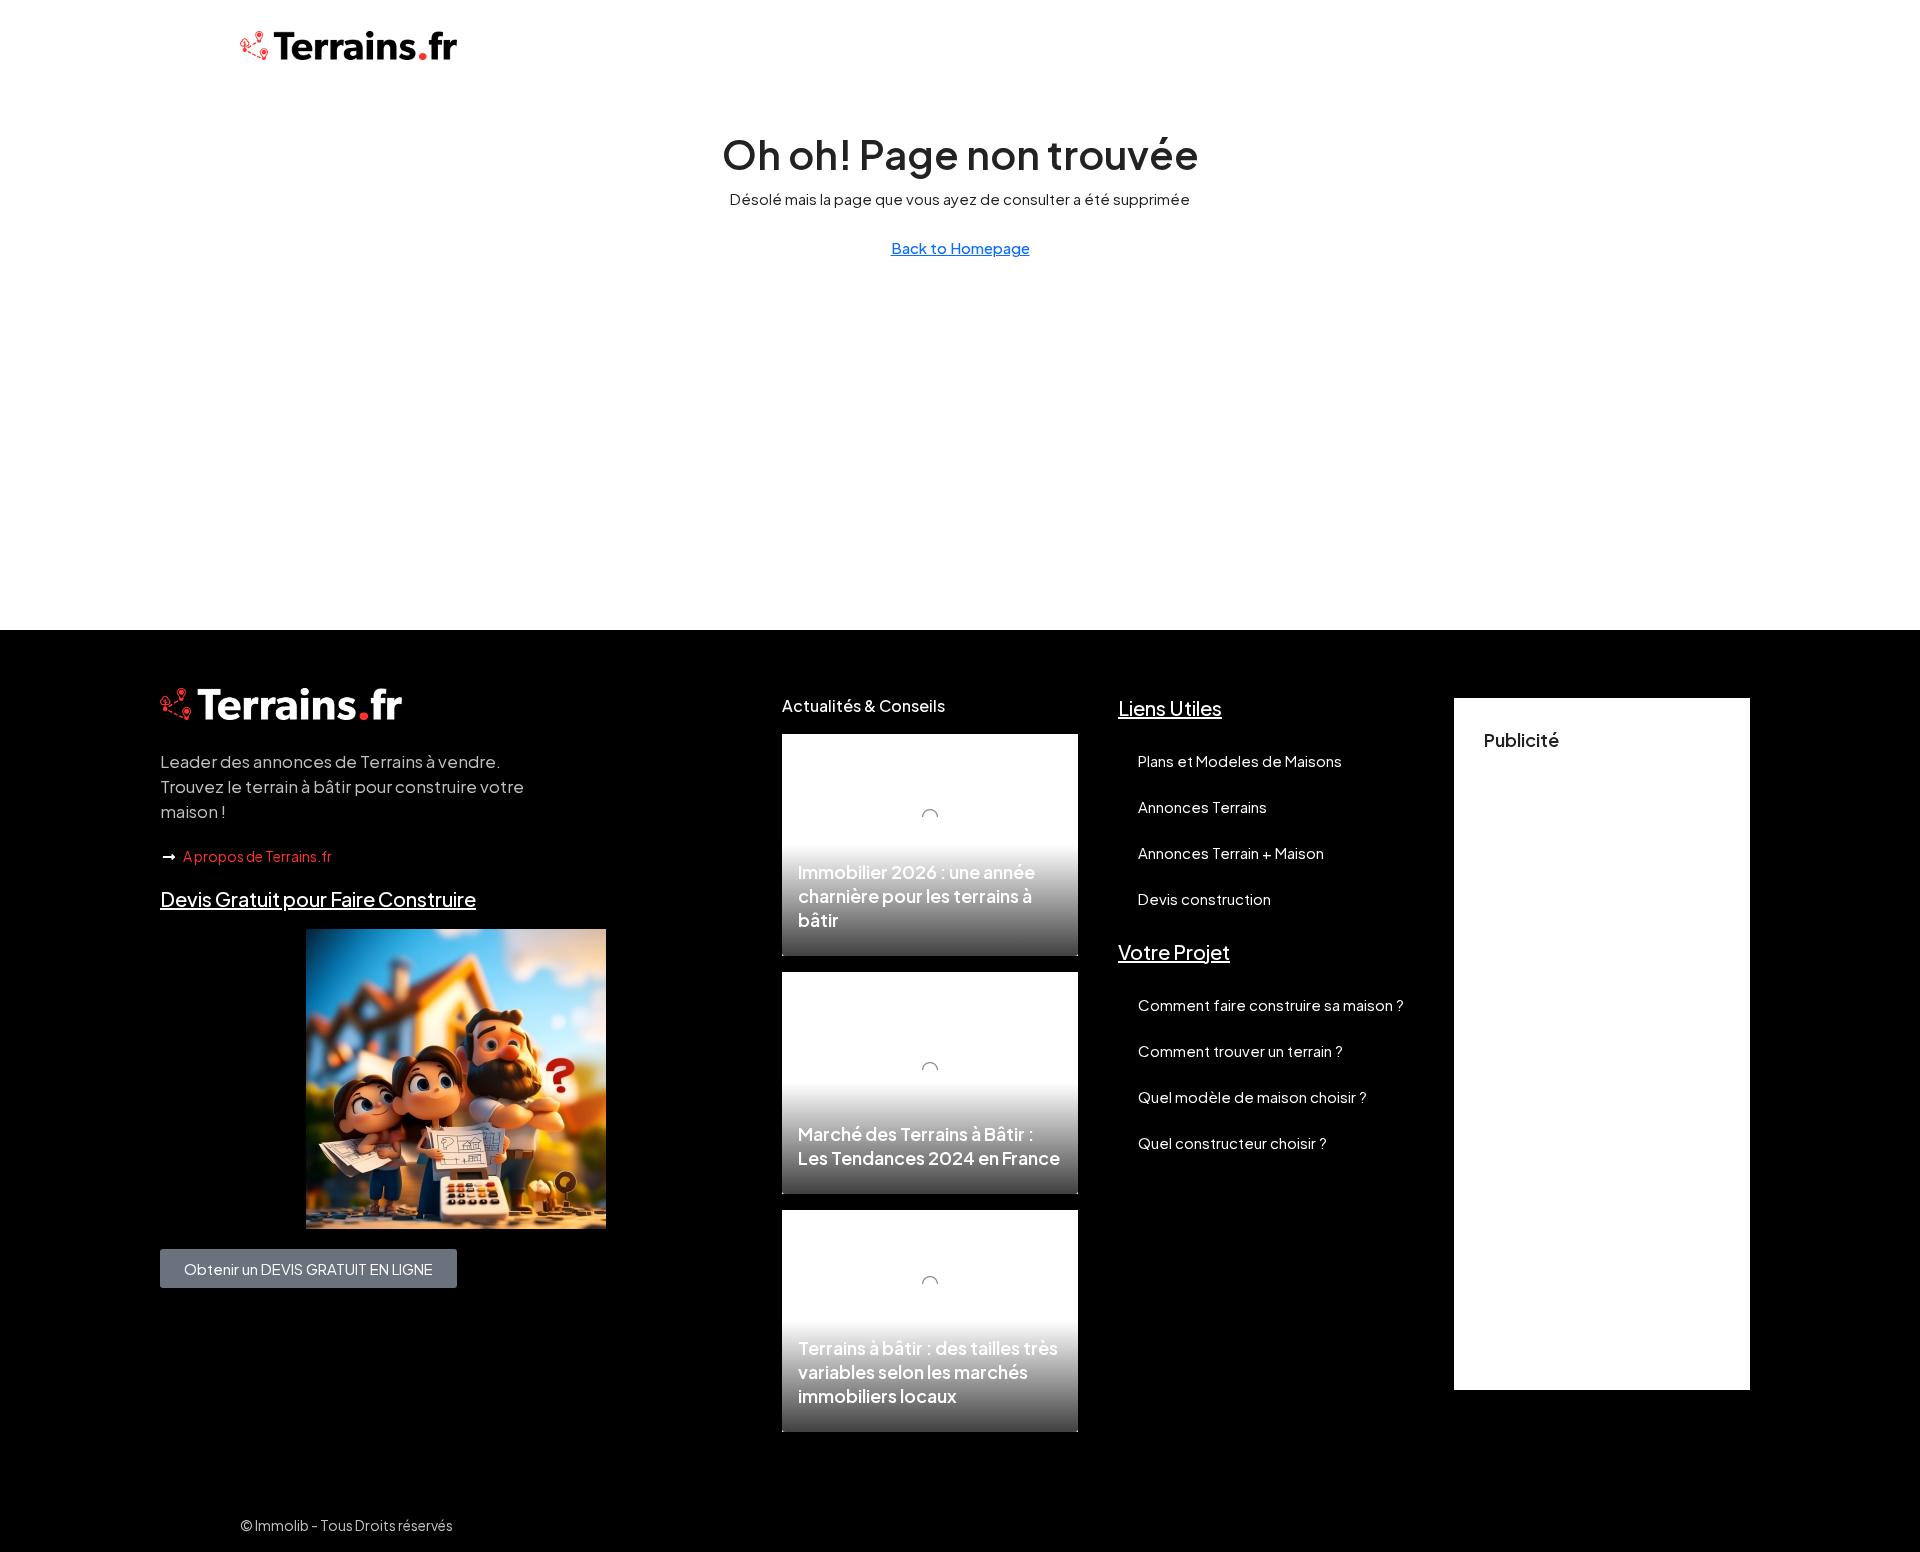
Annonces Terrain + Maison (1231, 852)
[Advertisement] (1602, 1060)
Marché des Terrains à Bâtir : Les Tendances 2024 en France (929, 1145)
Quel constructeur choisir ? (1232, 1142)
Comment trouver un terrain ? (1240, 1050)
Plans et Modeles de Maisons (1240, 760)
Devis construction (1204, 898)
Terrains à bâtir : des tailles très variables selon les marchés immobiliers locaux (928, 1371)
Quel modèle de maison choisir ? (1252, 1096)
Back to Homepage (960, 247)
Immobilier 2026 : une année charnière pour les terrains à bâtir (916, 895)
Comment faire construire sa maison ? (1271, 1004)
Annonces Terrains (1202, 806)
